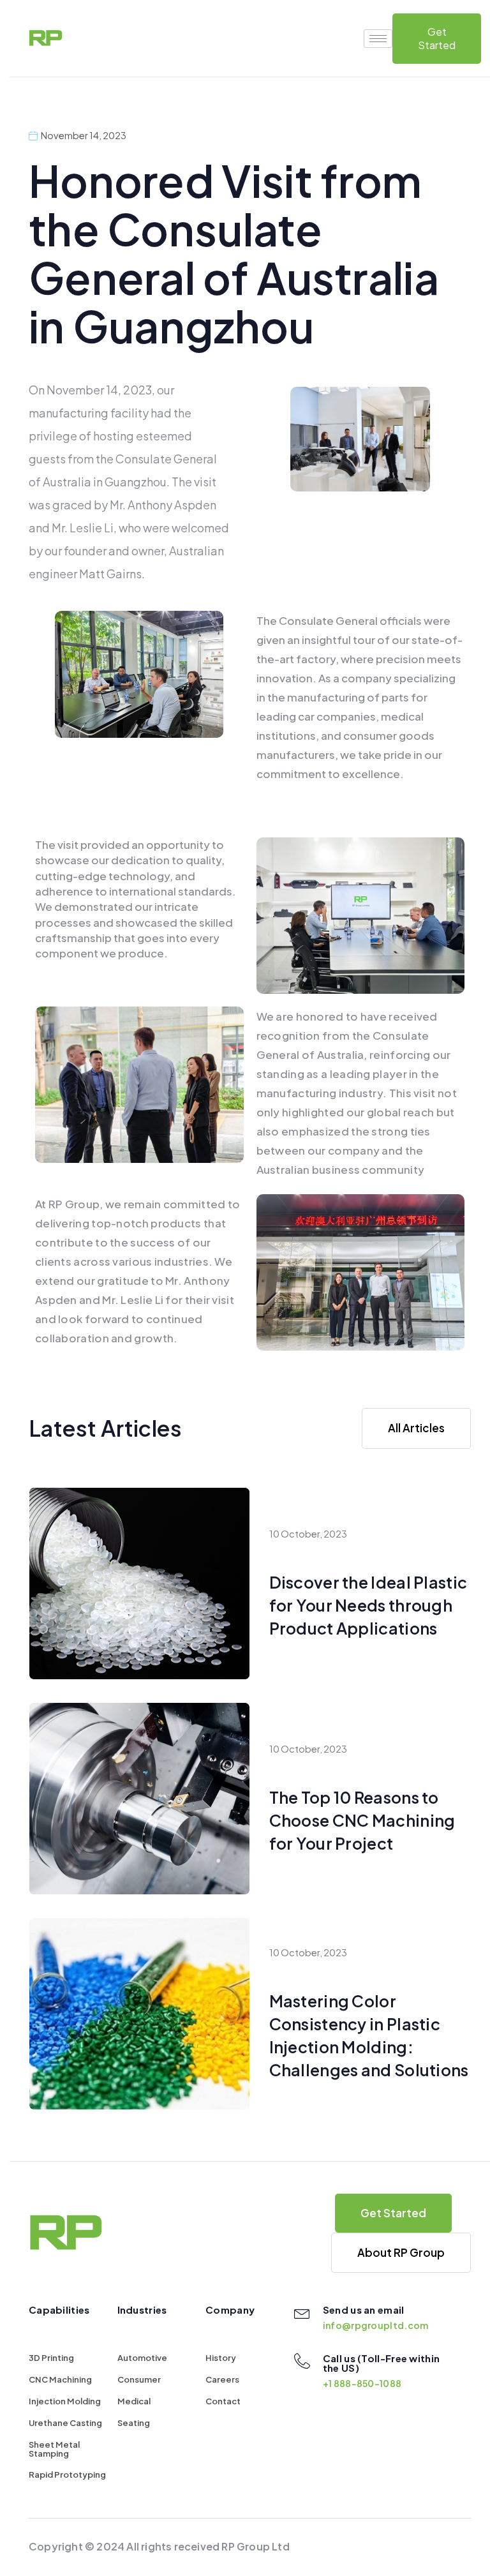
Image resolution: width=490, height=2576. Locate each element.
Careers (222, 2379)
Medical (134, 2401)
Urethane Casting (65, 2423)
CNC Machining (60, 2379)
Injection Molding (65, 2401)
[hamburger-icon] (378, 39)
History (221, 2358)
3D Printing (51, 2358)
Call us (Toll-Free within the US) (382, 2363)
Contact (223, 2401)
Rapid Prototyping (67, 2475)
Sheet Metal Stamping (54, 2449)
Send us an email (364, 2310)
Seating (134, 2423)
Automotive (142, 2358)
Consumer (139, 2379)
